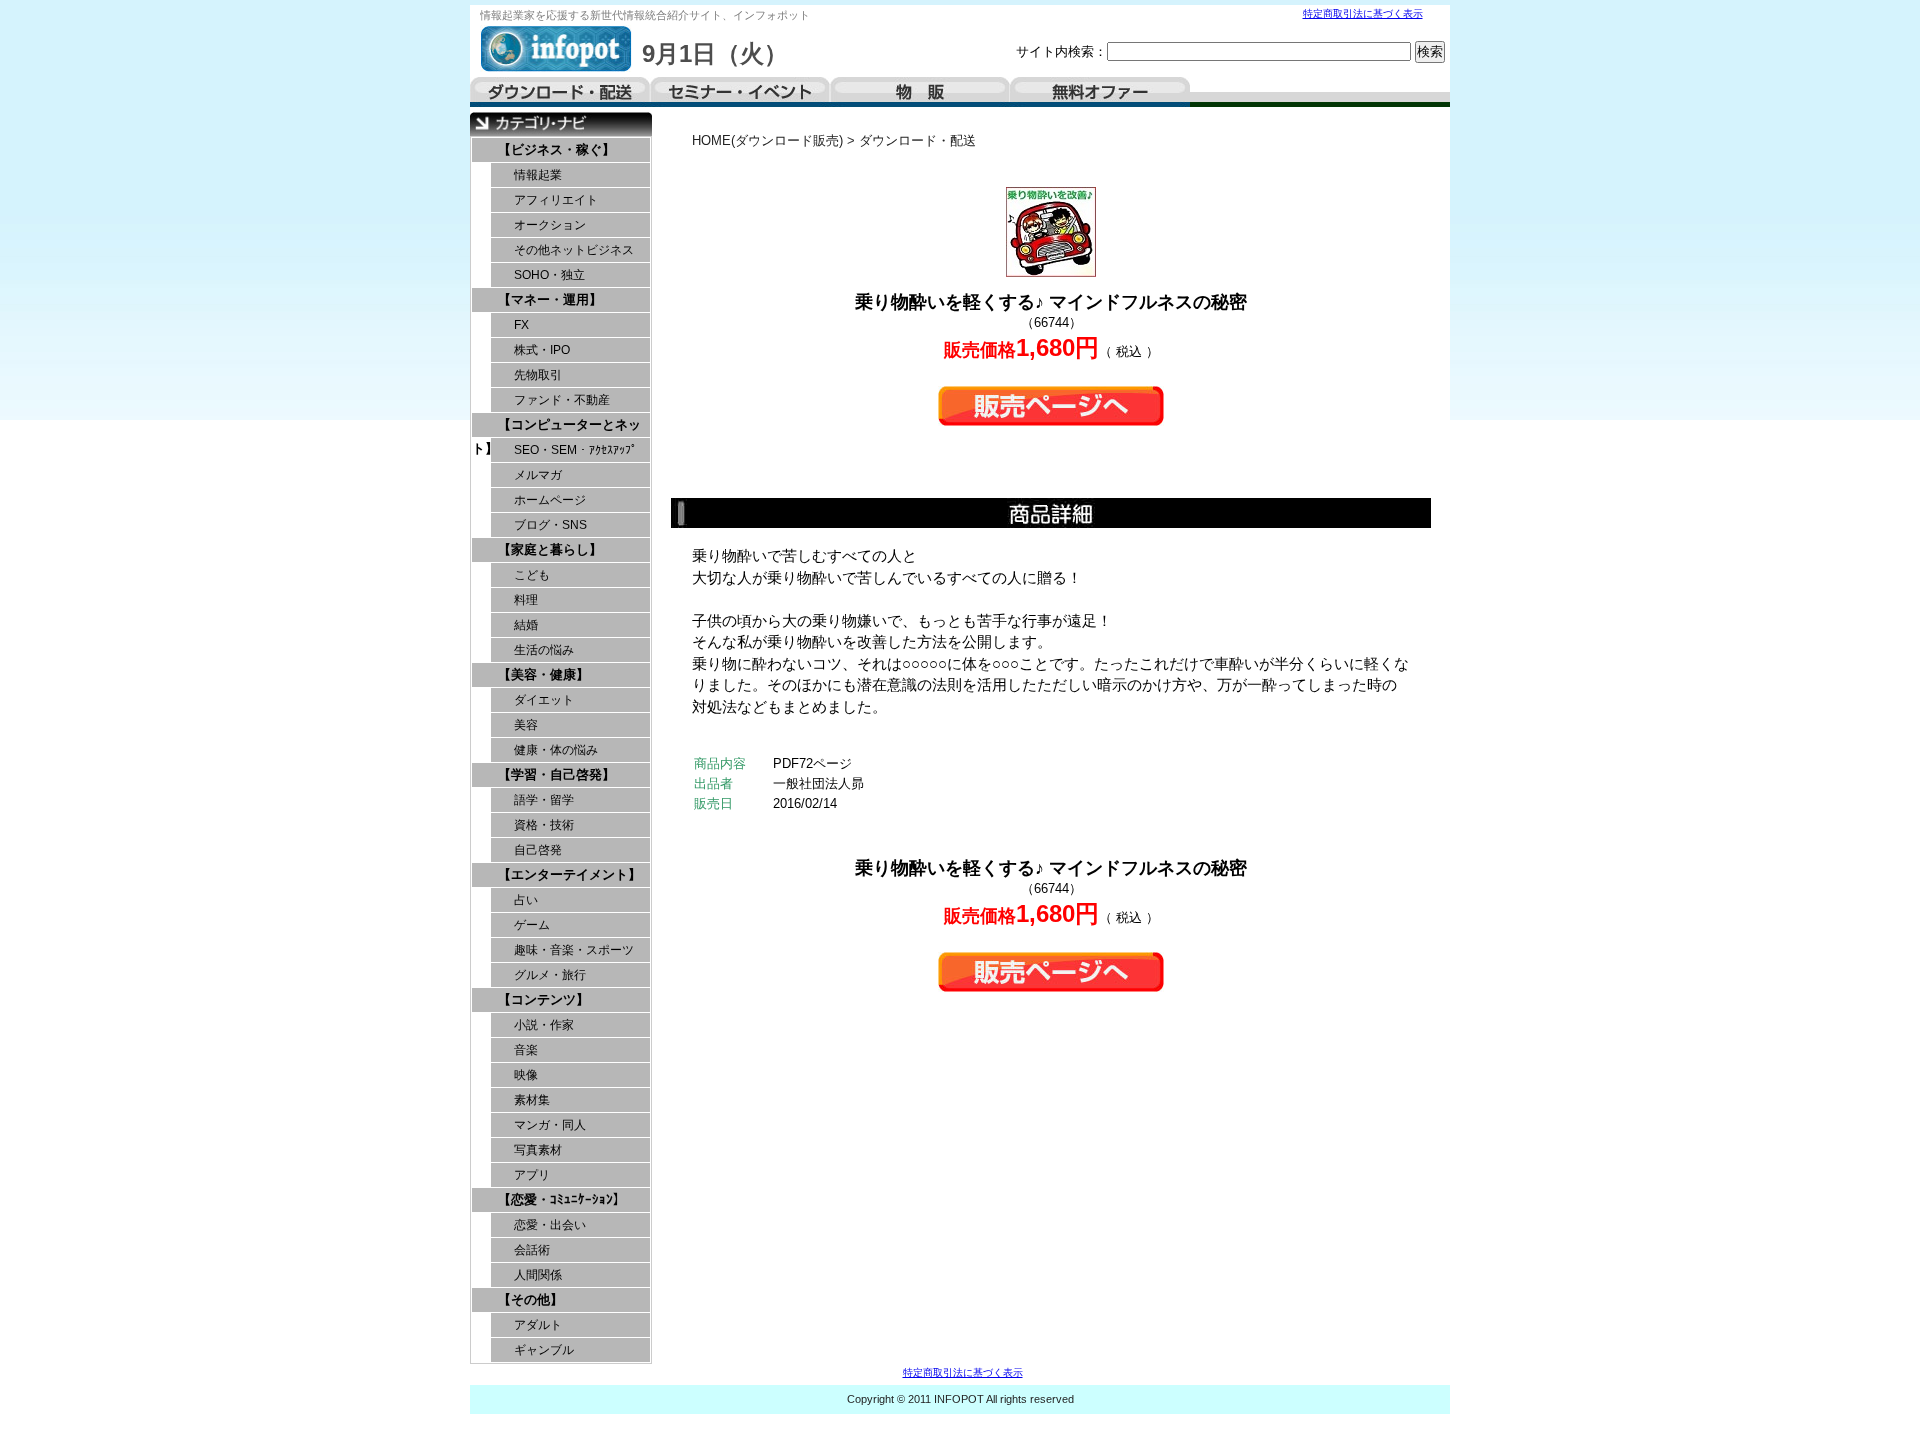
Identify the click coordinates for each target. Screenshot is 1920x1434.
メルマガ (538, 475)
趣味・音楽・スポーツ (574, 950)
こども (532, 575)
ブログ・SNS (550, 525)
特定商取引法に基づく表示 (1363, 13)
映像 (526, 1075)
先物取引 (538, 375)
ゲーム (532, 925)
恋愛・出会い (550, 1225)
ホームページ (550, 500)
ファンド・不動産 (562, 400)
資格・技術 (544, 825)
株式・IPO (542, 350)
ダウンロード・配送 (560, 92)
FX (521, 325)
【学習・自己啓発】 (556, 774)
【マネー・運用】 (550, 299)
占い (526, 900)
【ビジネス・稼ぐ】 (556, 149)
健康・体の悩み (556, 750)
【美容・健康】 (543, 674)
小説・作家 (544, 1025)
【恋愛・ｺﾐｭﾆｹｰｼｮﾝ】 (562, 1199)
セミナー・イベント (740, 92)
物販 (920, 92)
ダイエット (544, 700)
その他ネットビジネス (574, 250)
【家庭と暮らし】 (550, 549)
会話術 (532, 1250)
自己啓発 (538, 850)
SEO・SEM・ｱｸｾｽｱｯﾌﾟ (575, 450)
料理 (526, 600)
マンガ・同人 (550, 1125)
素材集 (532, 1100)
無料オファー (1100, 92)
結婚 (526, 625)
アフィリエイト (556, 200)
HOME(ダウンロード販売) (767, 140)
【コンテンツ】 (543, 999)
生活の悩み (544, 650)
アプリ (532, 1175)
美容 (526, 725)
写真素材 (538, 1150)
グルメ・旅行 (550, 975)
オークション (550, 225)
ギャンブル (544, 1350)
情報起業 (538, 175)
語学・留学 (544, 800)
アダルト (538, 1325)
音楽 (526, 1050)
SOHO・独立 (549, 275)
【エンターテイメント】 (569, 874)
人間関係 (538, 1275)
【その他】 (530, 1299)
